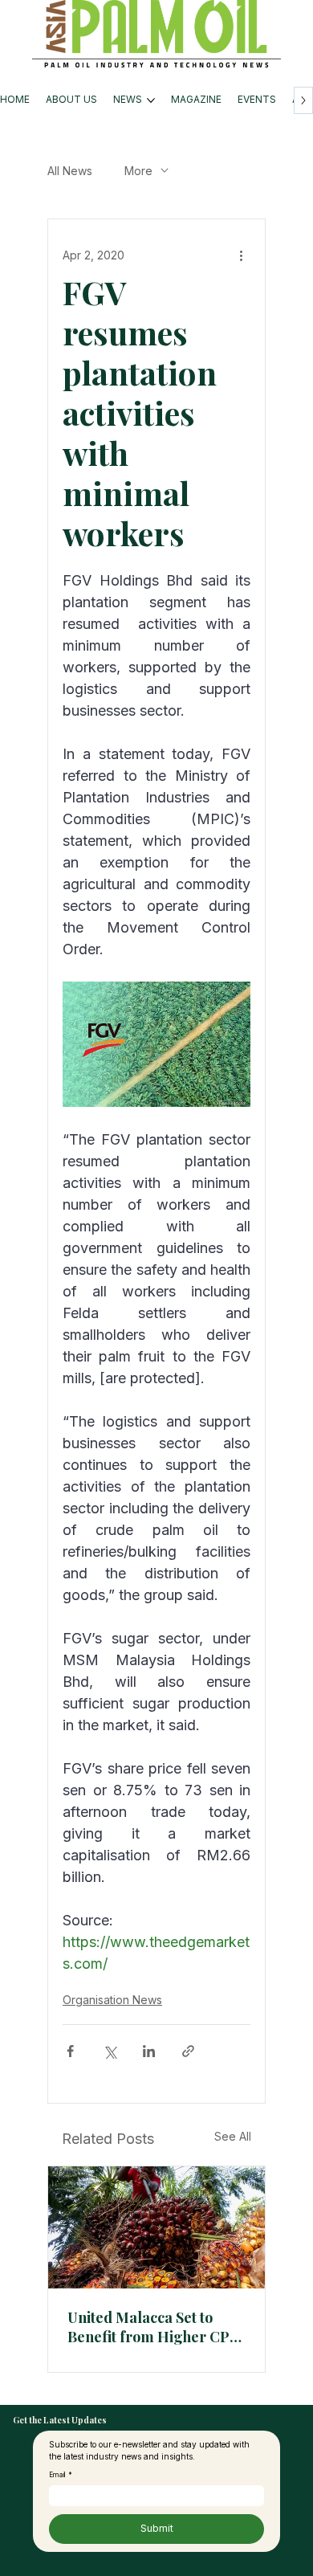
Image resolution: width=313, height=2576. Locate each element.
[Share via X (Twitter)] (110, 2051)
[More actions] (241, 255)
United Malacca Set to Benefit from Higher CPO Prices (154, 2327)
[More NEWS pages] (151, 100)
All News (70, 171)
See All (233, 2136)
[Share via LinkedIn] (149, 2051)
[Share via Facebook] (70, 2051)
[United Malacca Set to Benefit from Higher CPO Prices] (156, 2227)
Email (61, 2475)
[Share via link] (188, 2051)
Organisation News (112, 2000)
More (138, 171)
